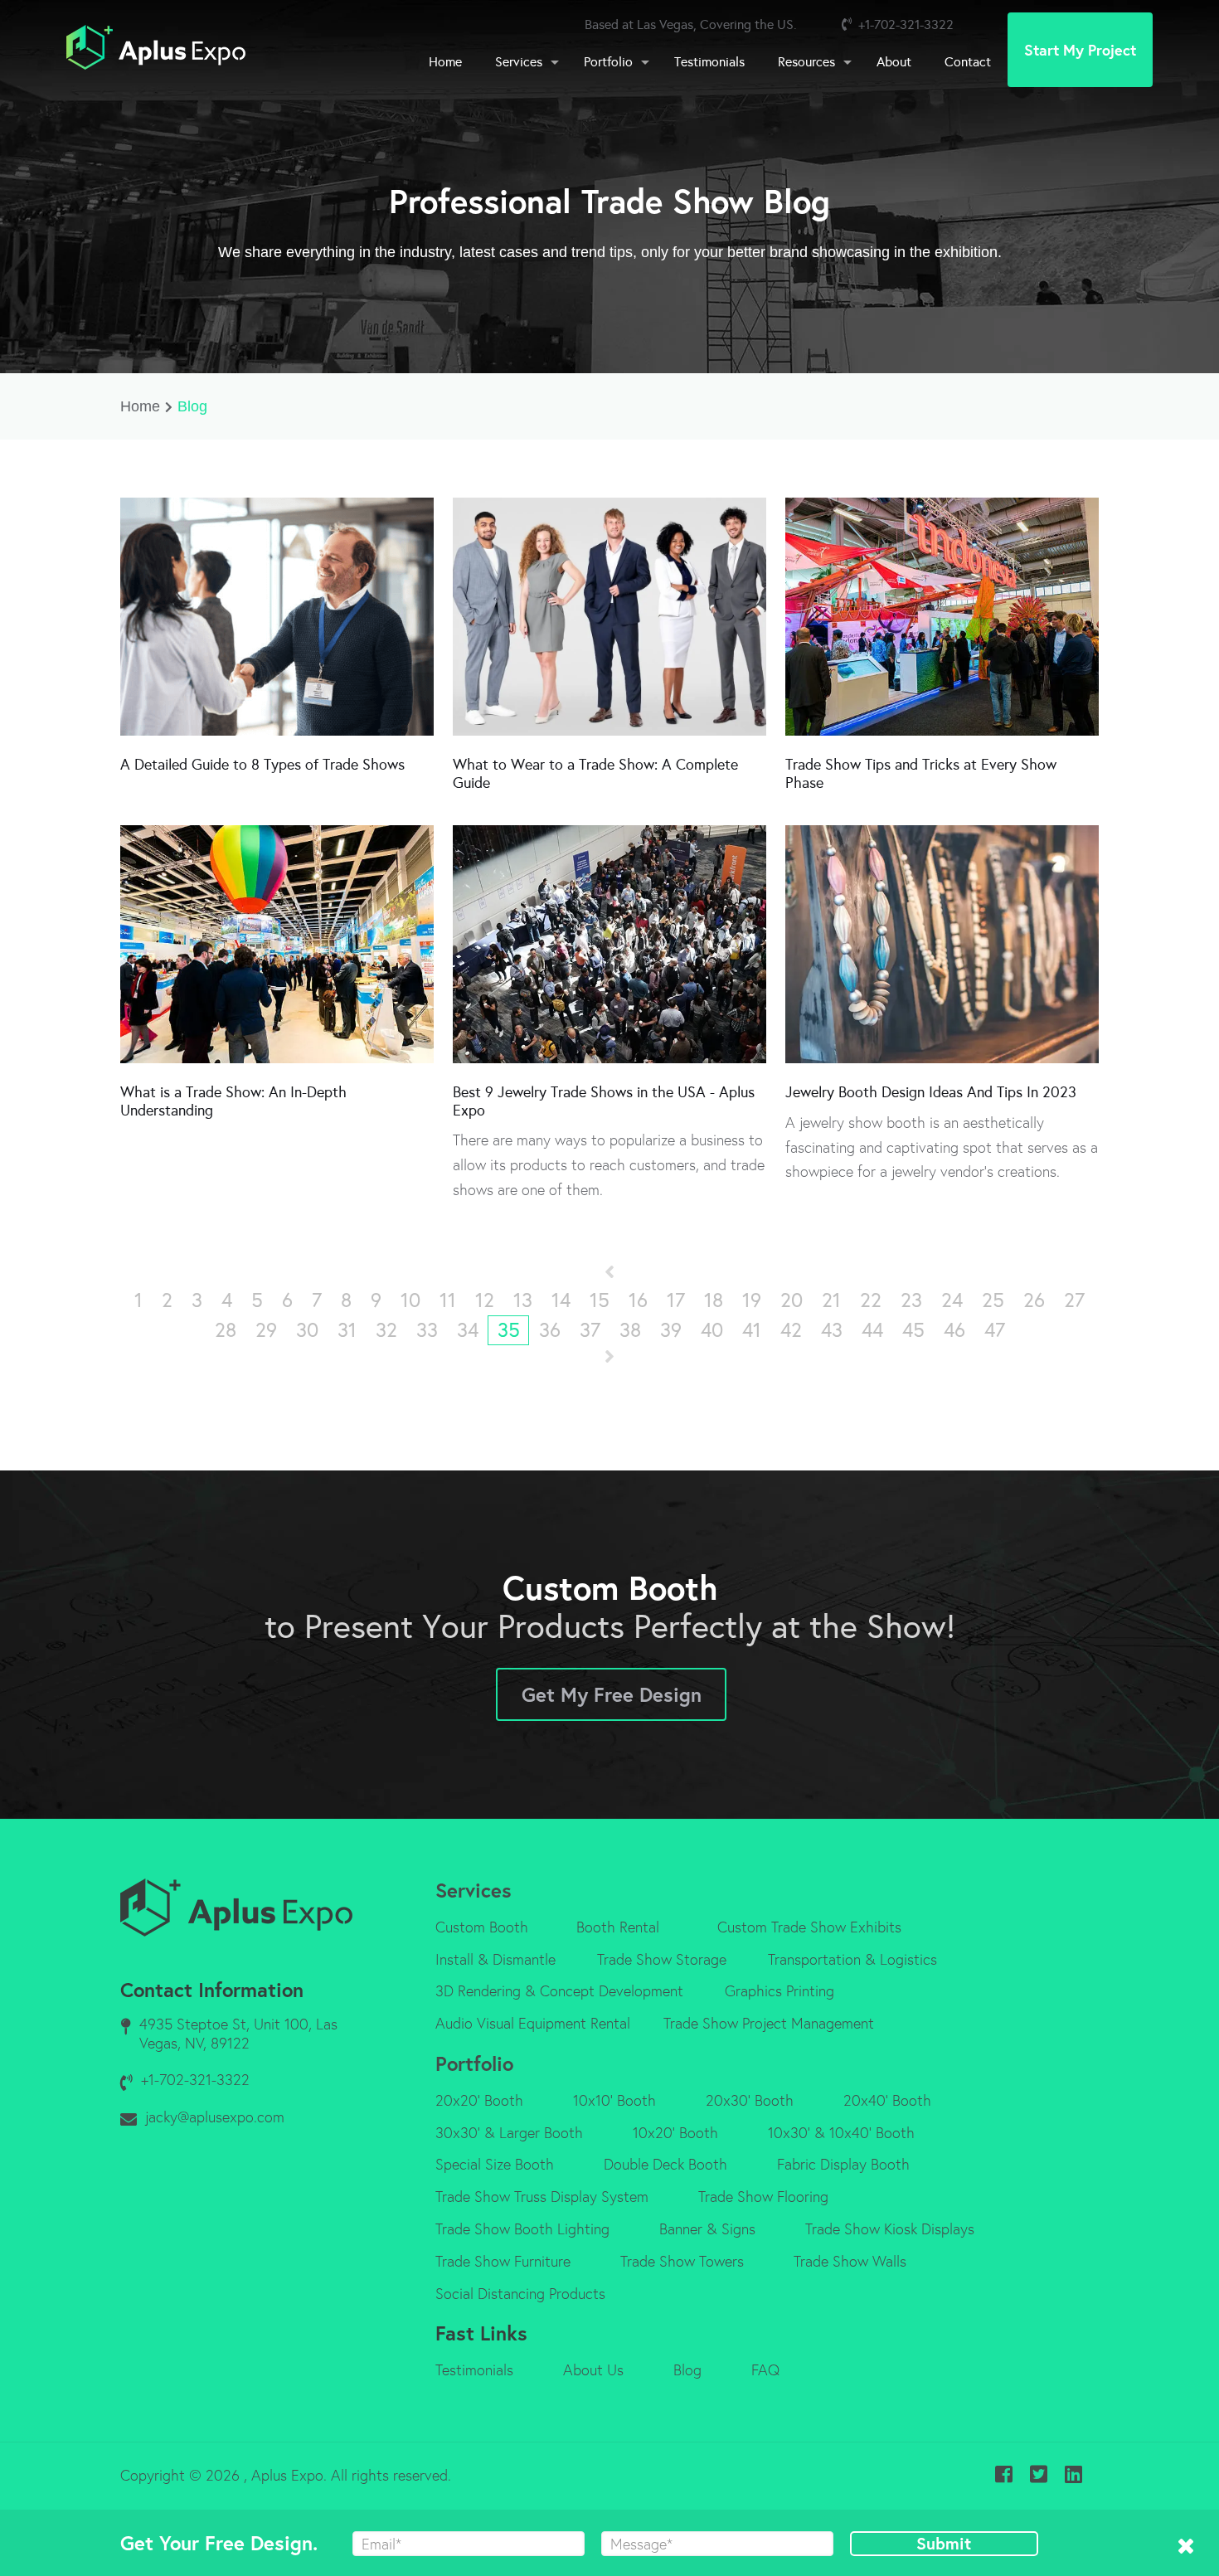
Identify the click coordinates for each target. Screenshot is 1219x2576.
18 (714, 1300)
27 (1074, 1300)
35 (509, 1330)
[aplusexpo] (156, 50)
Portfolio (474, 2063)
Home (140, 406)
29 (266, 1330)
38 (630, 1330)
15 (600, 1300)
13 (523, 1300)
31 (347, 1330)
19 (752, 1300)
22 (871, 1300)
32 (386, 1330)
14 (561, 1300)
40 (712, 1330)
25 (993, 1300)
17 (676, 1300)
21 (831, 1300)
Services (474, 1890)
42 (791, 1330)
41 (752, 1330)
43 (832, 1330)
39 (671, 1330)
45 (913, 1330)
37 (590, 1330)
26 (1034, 1300)
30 (307, 1330)
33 (427, 1330)
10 (410, 1300)
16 (638, 1300)
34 (468, 1330)
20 (792, 1300)
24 (952, 1300)
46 (954, 1330)
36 (550, 1330)
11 (448, 1300)
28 (226, 1330)
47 (995, 1330)
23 (911, 1300)
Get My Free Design (612, 1694)
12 (485, 1300)
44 (872, 1330)
